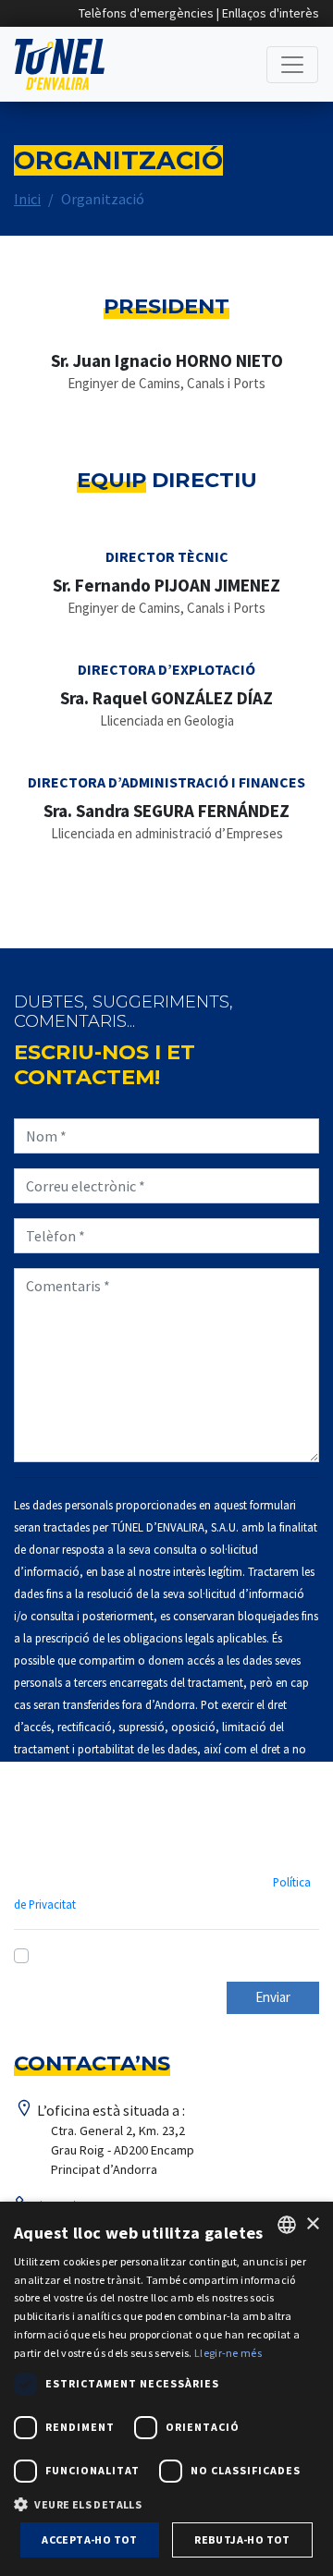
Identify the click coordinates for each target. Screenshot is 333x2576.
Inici (27, 199)
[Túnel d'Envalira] (60, 64)
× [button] (312, 2224)
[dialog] (166, 2389)
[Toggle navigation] (292, 65)
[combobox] (287, 2225)
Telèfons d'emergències (146, 13)
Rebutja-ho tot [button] (242, 2539)
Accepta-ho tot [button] (90, 2539)
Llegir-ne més (228, 2353)
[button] (166, 2504)
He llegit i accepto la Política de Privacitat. (171, 1956)
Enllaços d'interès (271, 13)
